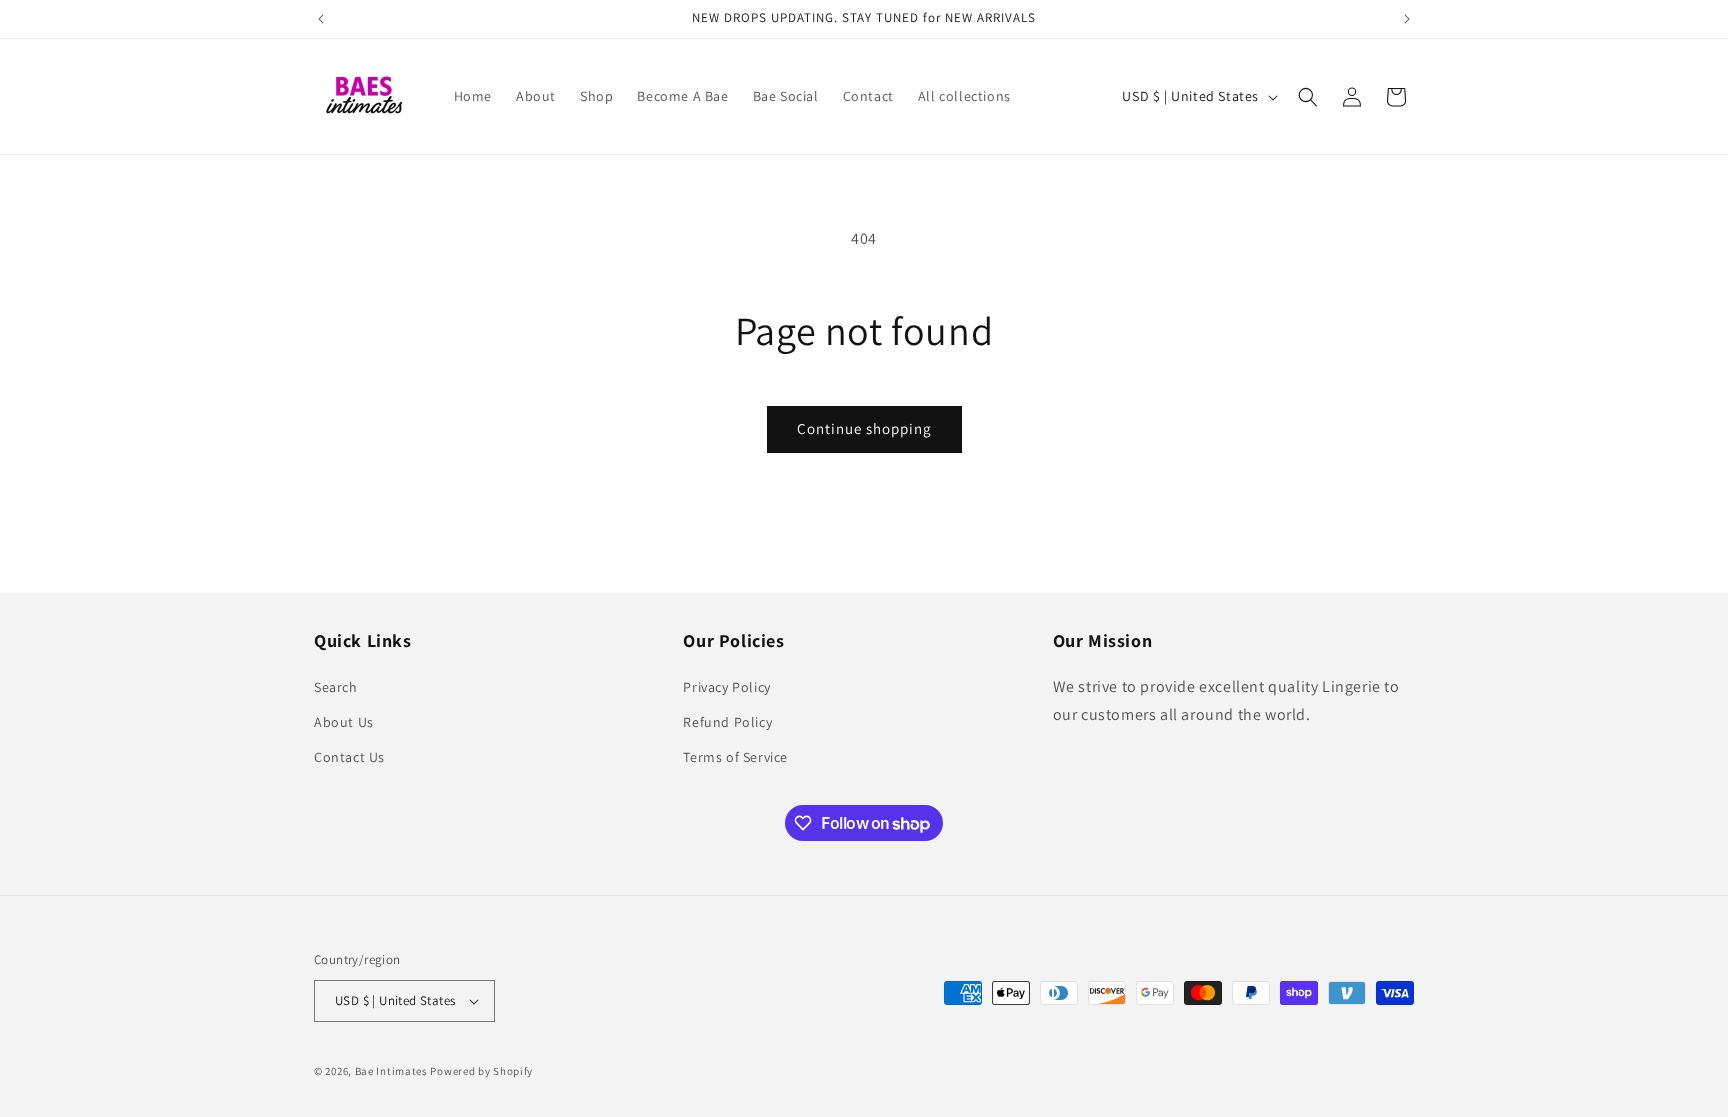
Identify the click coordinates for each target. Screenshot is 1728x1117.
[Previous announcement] (321, 19)
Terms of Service (735, 757)
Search (336, 687)
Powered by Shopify (481, 1071)
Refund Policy (727, 722)
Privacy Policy (726, 687)
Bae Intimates (391, 1071)
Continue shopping (864, 428)
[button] (1308, 97)
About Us (344, 722)
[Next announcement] (1407, 19)
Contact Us (349, 757)
